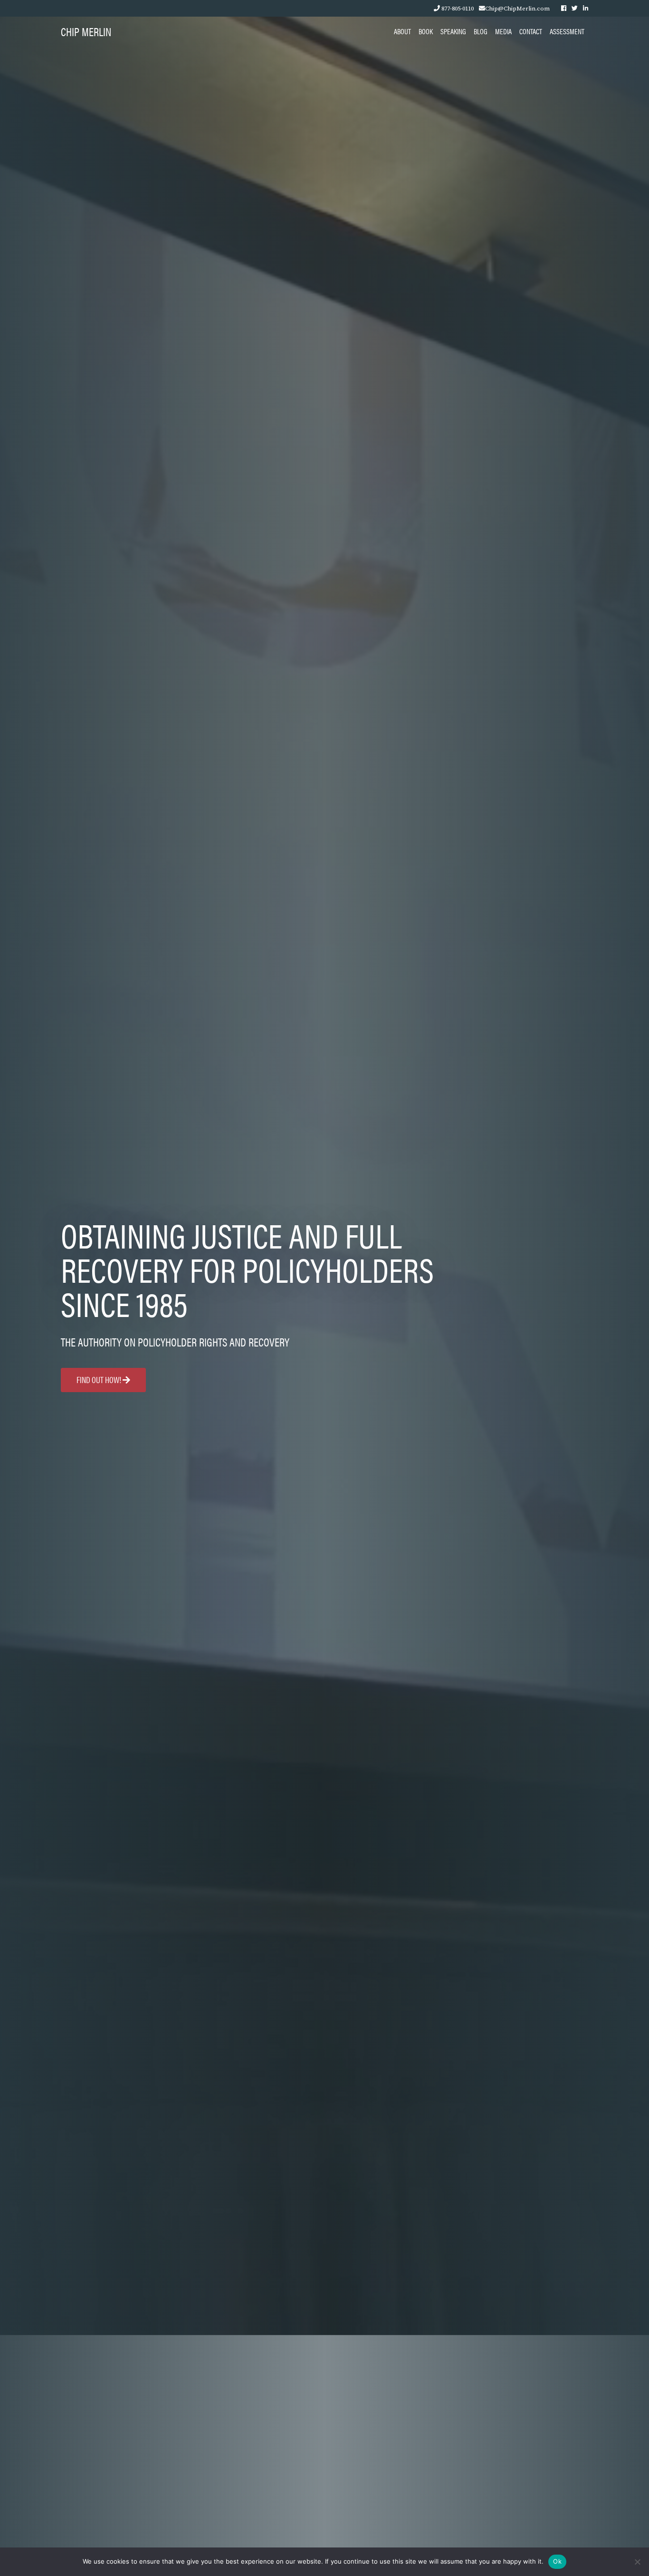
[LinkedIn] (586, 8)
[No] (637, 2562)
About (402, 31)
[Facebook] (564, 8)
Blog (481, 31)
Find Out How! (100, 1380)
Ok (557, 2561)
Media (503, 31)
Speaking (453, 31)
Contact (531, 31)
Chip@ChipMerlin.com (517, 8)
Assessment (567, 31)
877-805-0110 (458, 8)
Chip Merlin (86, 31)
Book (426, 31)
